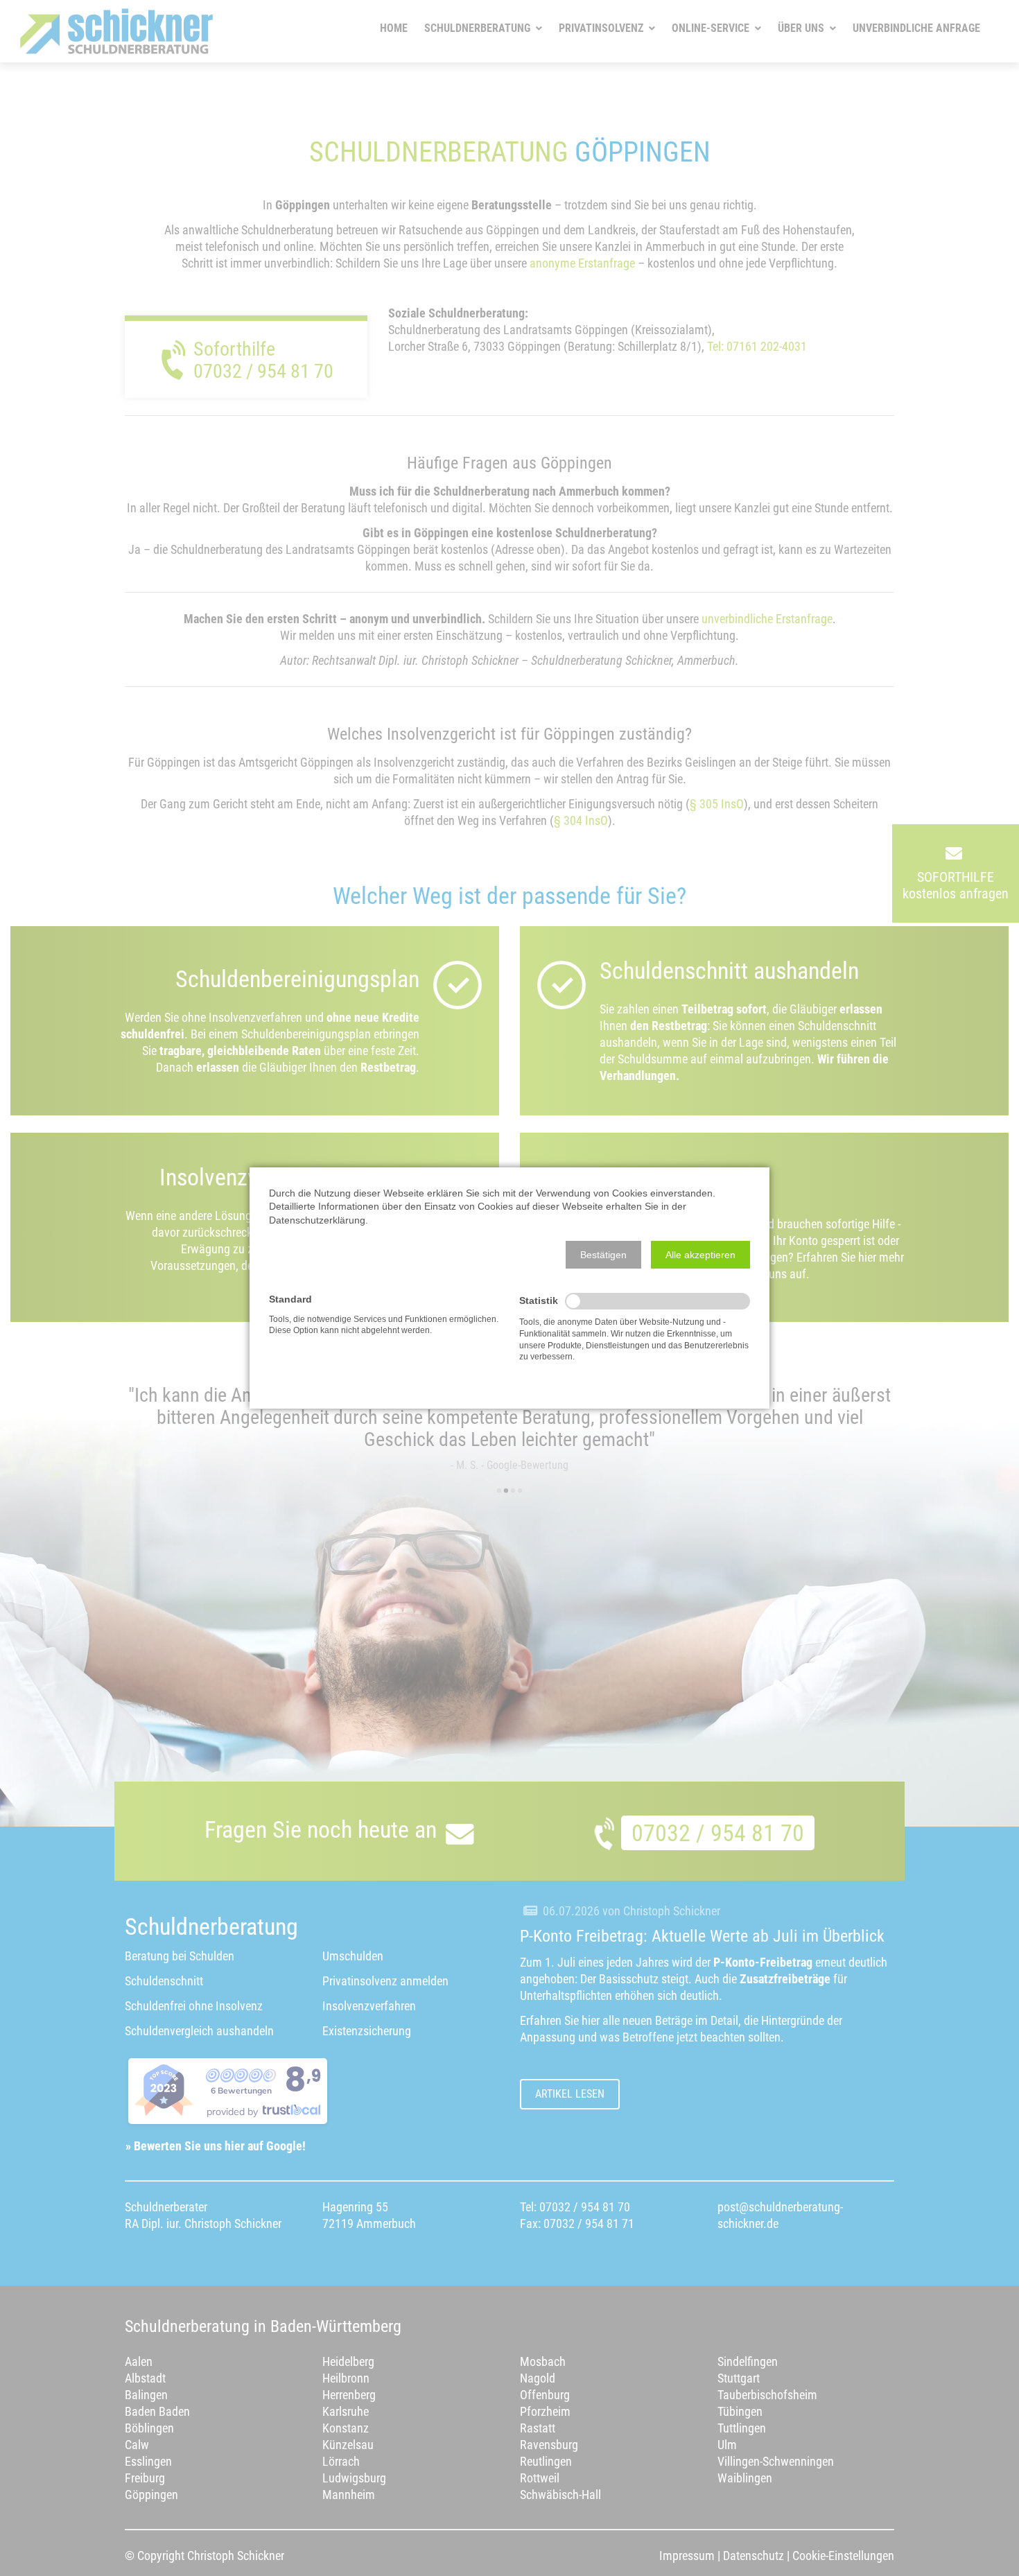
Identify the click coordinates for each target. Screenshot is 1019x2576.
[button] (603, 1255)
